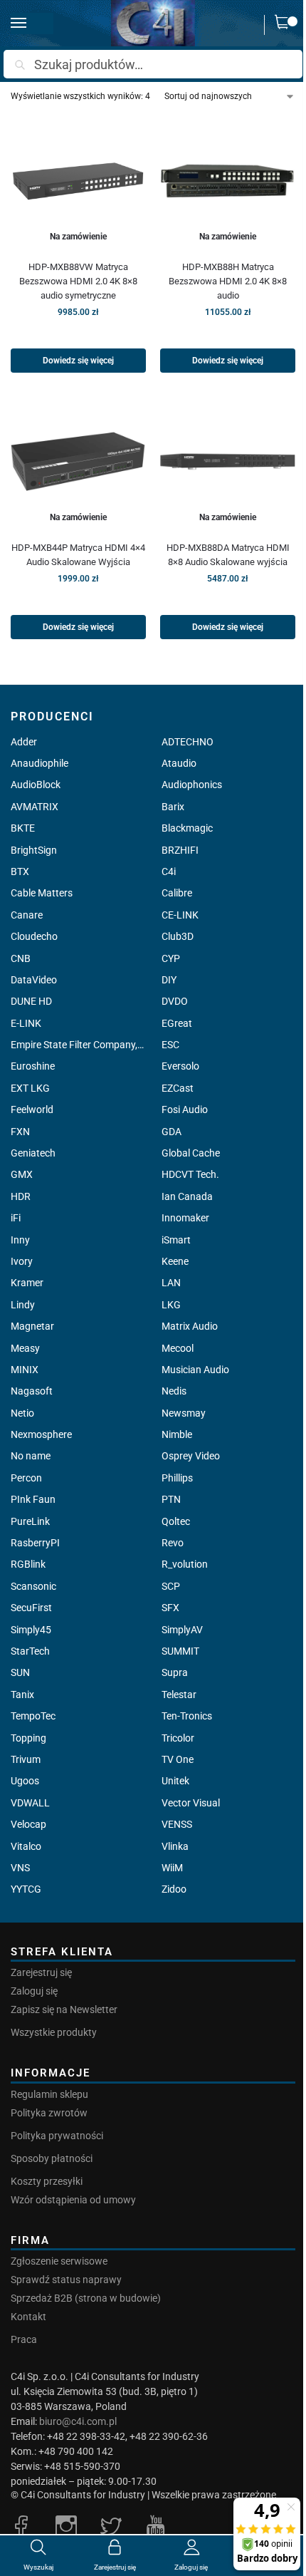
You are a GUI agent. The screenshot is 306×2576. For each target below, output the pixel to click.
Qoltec (176, 1521)
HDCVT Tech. (190, 1174)
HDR (21, 1196)
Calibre (177, 893)
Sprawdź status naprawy (66, 2280)
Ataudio (179, 763)
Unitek (175, 1781)
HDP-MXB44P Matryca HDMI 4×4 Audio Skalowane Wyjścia (78, 555)
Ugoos (25, 1781)
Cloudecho (34, 936)
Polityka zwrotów (49, 2113)
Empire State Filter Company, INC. (78, 1045)
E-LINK (26, 1023)
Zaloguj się (34, 1991)
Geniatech (33, 1153)
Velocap (28, 1824)
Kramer (27, 1283)
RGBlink (28, 1564)
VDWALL (30, 1803)
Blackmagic (187, 828)
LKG (171, 1305)
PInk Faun (33, 1499)
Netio (22, 1413)
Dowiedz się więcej (78, 361)
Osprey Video (191, 1456)
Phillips (177, 1478)
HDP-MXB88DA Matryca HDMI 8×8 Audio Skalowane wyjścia (228, 555)
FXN (20, 1132)
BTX (20, 871)
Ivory (22, 1261)
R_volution (185, 1564)
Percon (26, 1478)
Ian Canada (187, 1196)
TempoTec (33, 1716)
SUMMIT (180, 1651)
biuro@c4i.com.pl (78, 2421)
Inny (20, 1240)
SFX (170, 1608)
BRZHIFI (180, 850)
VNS (20, 1868)
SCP (171, 1586)
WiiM (172, 1868)
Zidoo (174, 1889)
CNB (21, 958)
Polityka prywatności (57, 2136)
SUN (20, 1672)
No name (31, 1456)
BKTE (23, 828)
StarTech (30, 1651)
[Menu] (32, 24)
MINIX (25, 1370)
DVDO (175, 1001)
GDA (172, 1132)
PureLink (30, 1521)
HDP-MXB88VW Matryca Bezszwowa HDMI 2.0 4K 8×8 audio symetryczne (78, 281)
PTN (171, 1499)
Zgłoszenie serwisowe (59, 2261)
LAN (171, 1283)
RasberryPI (35, 1543)
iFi (16, 1218)
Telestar (179, 1695)
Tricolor (178, 1738)
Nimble (177, 1434)
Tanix (22, 1695)
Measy (25, 1348)
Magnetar (32, 1326)
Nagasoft (32, 1391)
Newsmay (184, 1413)
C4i (169, 871)
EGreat (177, 1023)
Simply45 (31, 1630)
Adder (24, 742)
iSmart (176, 1240)
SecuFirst (31, 1608)
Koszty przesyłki (47, 2181)
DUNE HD (31, 1001)
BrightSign (34, 850)
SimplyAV (182, 1630)
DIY (169, 980)
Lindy (23, 1305)
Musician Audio (195, 1370)
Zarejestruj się (41, 1972)
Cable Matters (42, 893)
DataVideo (34, 980)
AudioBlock (36, 785)
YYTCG (26, 1889)
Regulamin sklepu (49, 2094)
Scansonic (33, 1586)
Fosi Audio (185, 1109)
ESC (170, 1045)
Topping (28, 1738)
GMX (22, 1174)
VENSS (177, 1824)
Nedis (174, 1391)
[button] (285, 25)
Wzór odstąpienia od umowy (73, 2200)
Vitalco (26, 1846)
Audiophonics (192, 785)
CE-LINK (180, 915)
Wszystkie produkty (54, 2032)
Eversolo (180, 1066)
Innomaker (185, 1218)
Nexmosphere (41, 1434)
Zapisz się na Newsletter (64, 2009)
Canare (27, 915)
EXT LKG (30, 1088)
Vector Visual (191, 1803)
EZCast (178, 1088)
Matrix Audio (190, 1326)
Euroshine (33, 1066)
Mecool (178, 1348)
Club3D (178, 936)
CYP (171, 958)
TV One (178, 1759)
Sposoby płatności (52, 2158)
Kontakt (28, 2317)
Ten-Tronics (187, 1716)
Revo (173, 1543)
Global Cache (191, 1153)
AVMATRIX (35, 807)
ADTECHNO (188, 742)
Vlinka (175, 1846)
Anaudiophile (39, 763)
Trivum (26, 1759)
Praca (24, 2339)
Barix (173, 807)
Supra (175, 1672)
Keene (175, 1261)
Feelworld (32, 1109)
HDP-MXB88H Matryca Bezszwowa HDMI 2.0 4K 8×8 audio (228, 281)
